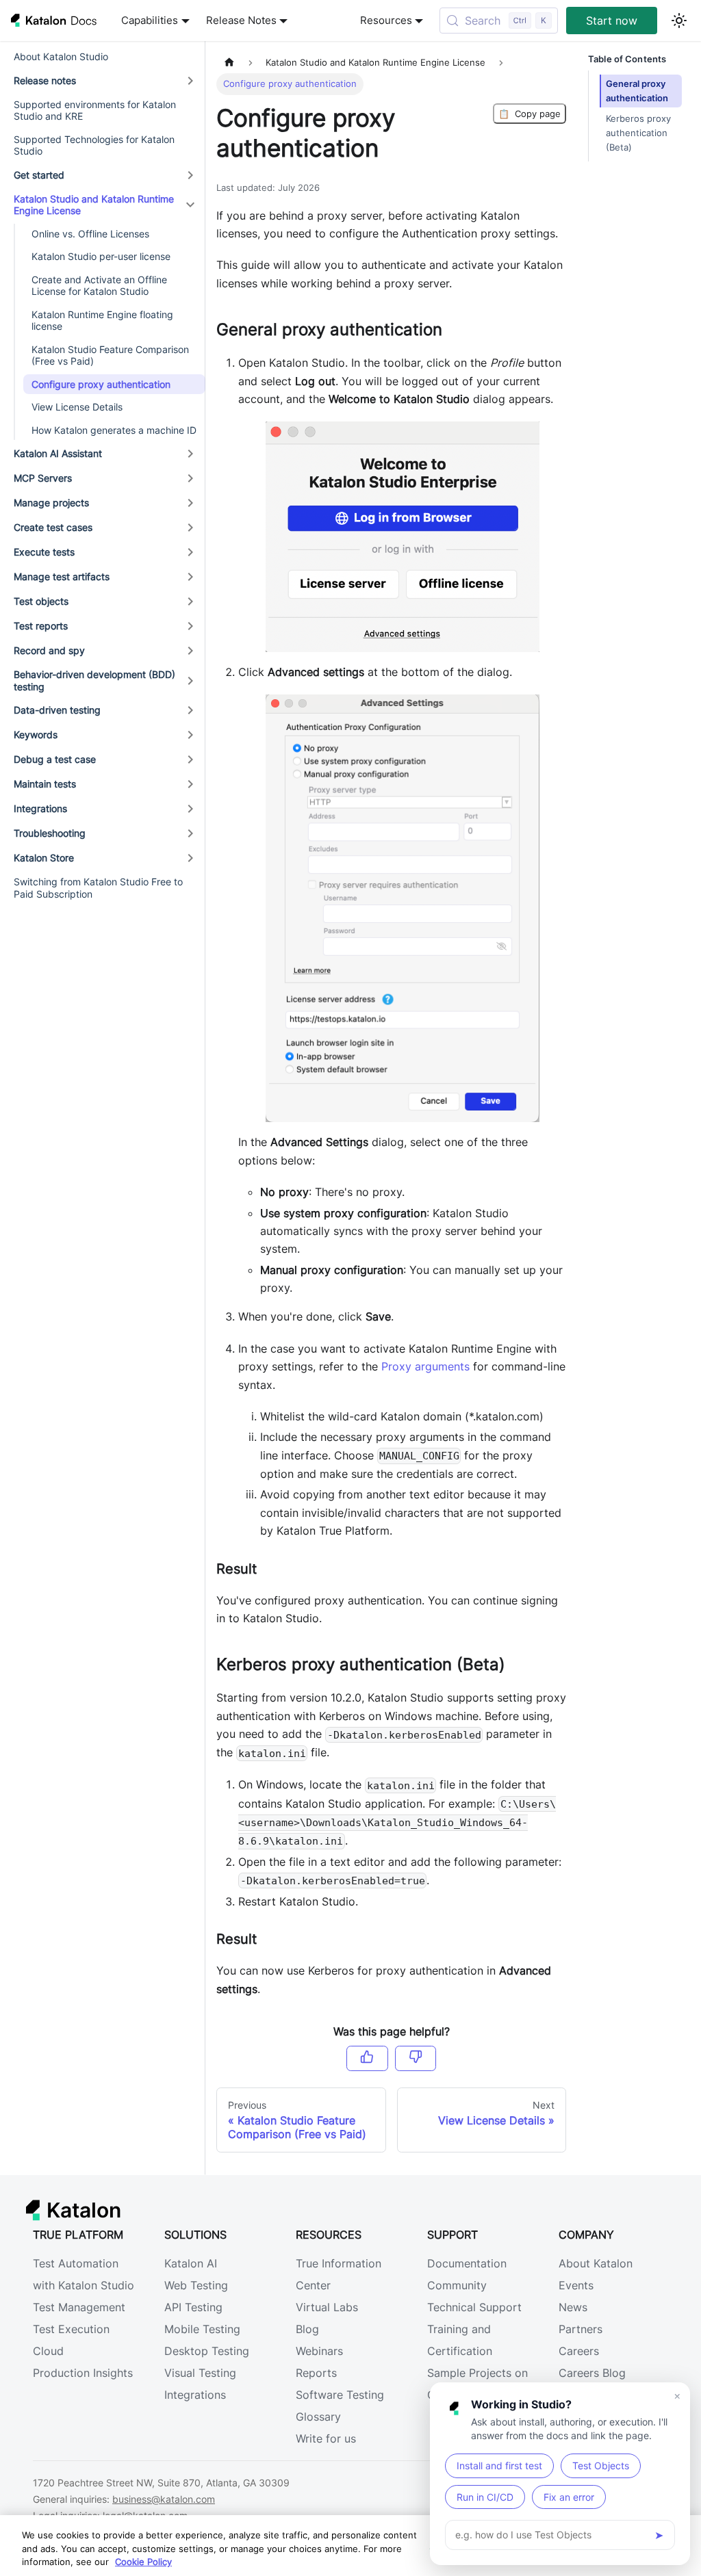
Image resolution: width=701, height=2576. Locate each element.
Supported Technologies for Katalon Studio (94, 145)
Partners (581, 2329)
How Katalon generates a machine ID (114, 430)
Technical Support (474, 2307)
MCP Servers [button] (43, 478)
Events (576, 2285)
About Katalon (596, 2263)
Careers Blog (592, 2373)
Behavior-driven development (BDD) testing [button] (94, 680)
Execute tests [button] (44, 552)
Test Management (79, 2307)
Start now (612, 21)
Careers (579, 2351)
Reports (316, 2373)
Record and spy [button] (49, 650)
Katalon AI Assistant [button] (58, 453)
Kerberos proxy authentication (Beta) (638, 133)
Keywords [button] (36, 734)
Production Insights (83, 2373)
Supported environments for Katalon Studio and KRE (95, 110)
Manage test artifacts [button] (62, 576)
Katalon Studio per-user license (101, 256)
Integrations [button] (40, 808)
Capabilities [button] (150, 21)
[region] (350, 2546)
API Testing (193, 2307)
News (573, 2307)
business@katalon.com (164, 2499)
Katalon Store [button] (44, 858)
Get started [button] (39, 175)
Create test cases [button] (53, 527)
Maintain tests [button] (45, 784)
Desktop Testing (207, 2351)
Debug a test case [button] (55, 759)
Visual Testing (200, 2373)
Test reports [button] (41, 626)
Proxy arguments (425, 1366)
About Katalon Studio (61, 56)
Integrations (195, 2395)
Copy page (530, 114)
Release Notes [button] (241, 21)
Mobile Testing (202, 2329)
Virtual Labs (327, 2307)
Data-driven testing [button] (57, 710)
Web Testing (196, 2285)
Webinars (319, 2351)
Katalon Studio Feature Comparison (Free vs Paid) (110, 355)
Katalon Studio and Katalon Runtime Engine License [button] (94, 205)
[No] (416, 2058)
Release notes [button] (45, 80)
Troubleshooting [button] (50, 833)
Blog (307, 2329)
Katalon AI (191, 2263)
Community (457, 2285)
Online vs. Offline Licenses (90, 234)
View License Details (77, 407)
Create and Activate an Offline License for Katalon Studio (99, 286)
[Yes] (367, 2058)
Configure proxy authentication (101, 384)
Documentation (467, 2263)
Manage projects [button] (51, 503)
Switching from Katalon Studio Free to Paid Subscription (98, 888)
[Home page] (229, 63)
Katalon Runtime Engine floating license (102, 321)
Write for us (326, 2438)
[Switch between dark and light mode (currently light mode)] (679, 21)
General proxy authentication (637, 91)
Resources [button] (386, 21)
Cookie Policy (143, 2562)
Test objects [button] (41, 601)
